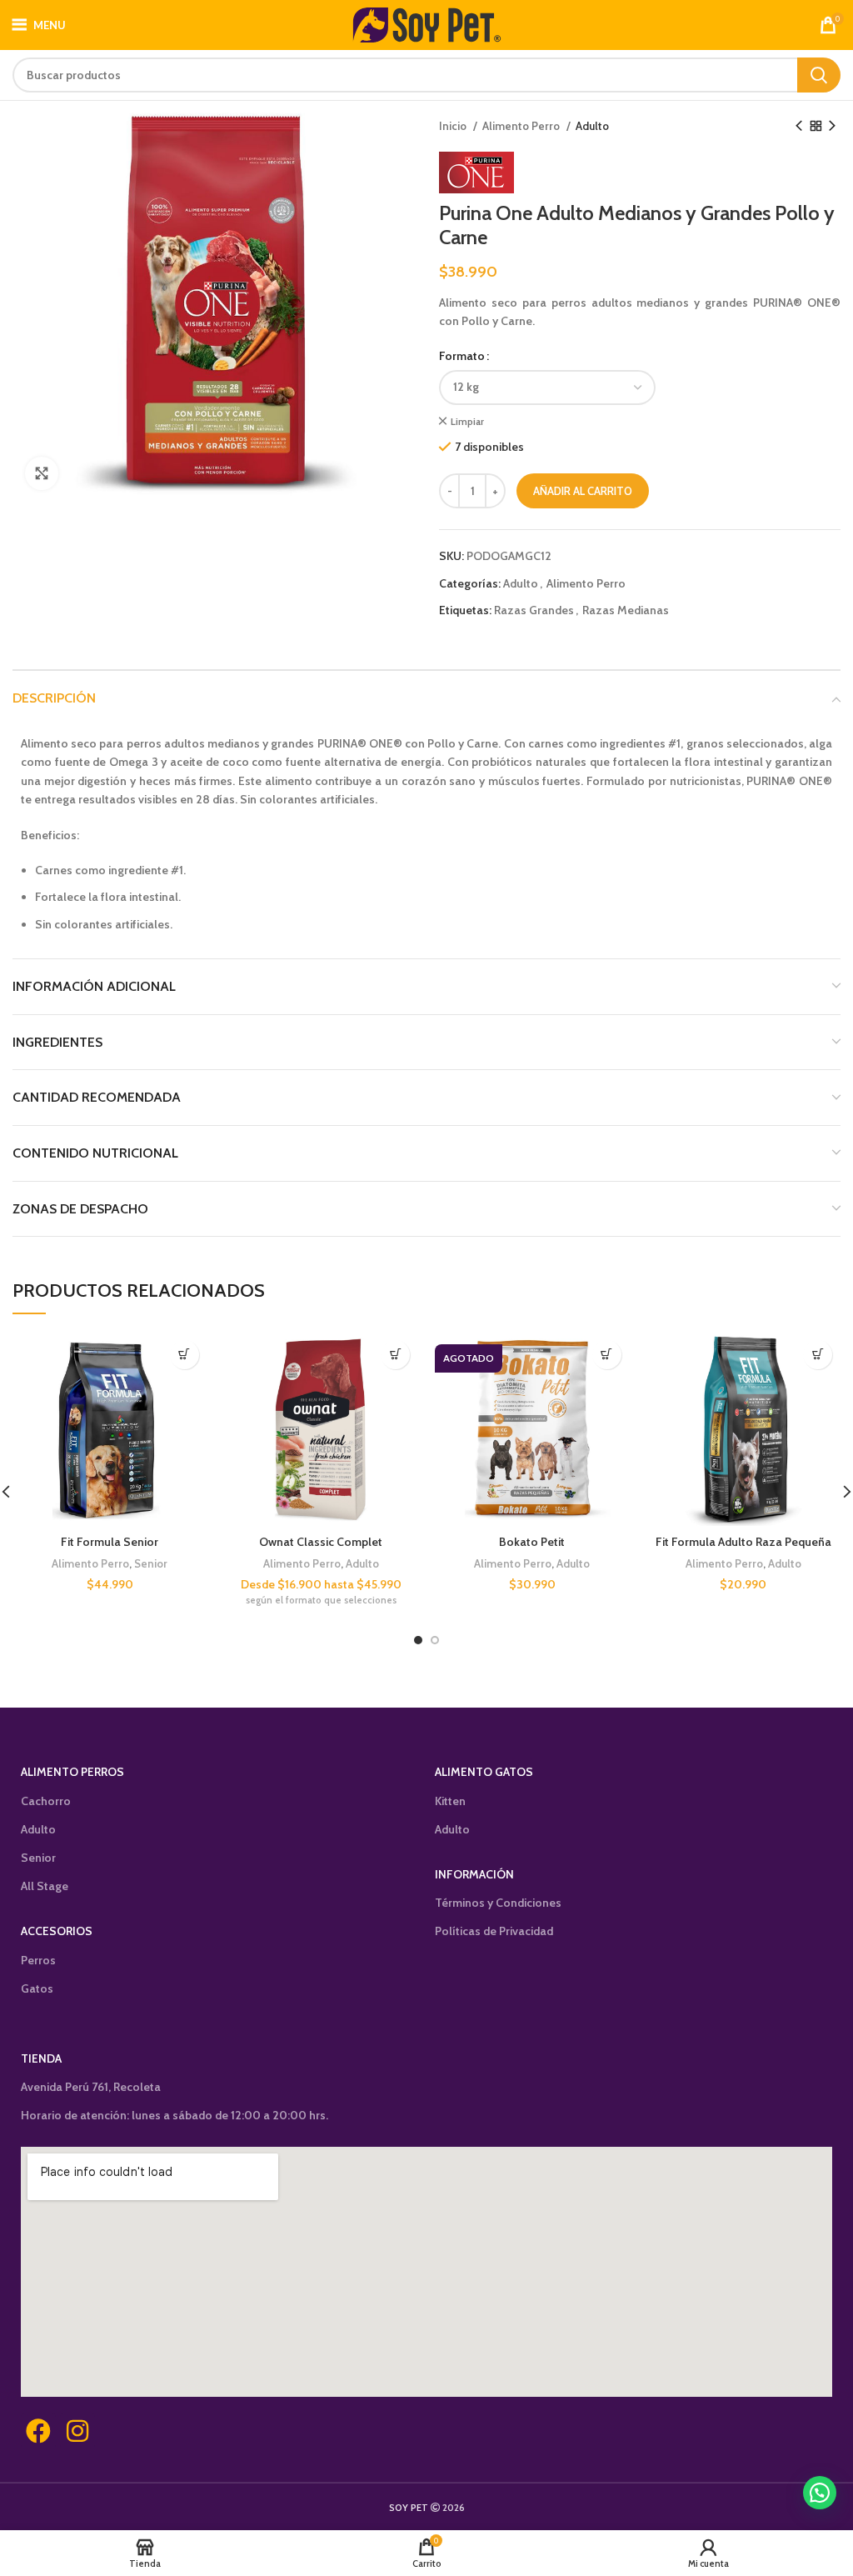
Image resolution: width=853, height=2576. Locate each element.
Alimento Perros (72, 1772)
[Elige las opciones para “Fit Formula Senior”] (185, 1355)
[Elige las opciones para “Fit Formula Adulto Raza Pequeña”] (818, 1355)
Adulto (592, 126)
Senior (151, 1563)
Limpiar (467, 421)
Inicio (454, 126)
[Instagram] (77, 2431)
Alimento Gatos (484, 1772)
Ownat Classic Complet (321, 1542)
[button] (820, 2493)
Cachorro (46, 1801)
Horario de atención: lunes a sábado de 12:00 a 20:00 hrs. (175, 2115)
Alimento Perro (522, 126)
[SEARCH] (819, 75)
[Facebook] (38, 2431)
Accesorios (57, 1931)
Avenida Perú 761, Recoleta (91, 2087)
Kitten (450, 1801)
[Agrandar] (42, 473)
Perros (38, 1960)
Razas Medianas (626, 610)
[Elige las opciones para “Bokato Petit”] (607, 1355)
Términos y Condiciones (498, 1903)
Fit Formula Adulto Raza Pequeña (743, 1542)
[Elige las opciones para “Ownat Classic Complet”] (395, 1355)
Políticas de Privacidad (494, 1931)
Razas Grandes (534, 610)
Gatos (37, 1988)
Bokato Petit (532, 1542)
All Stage (45, 1886)
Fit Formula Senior (110, 1542)
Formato (462, 356)
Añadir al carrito (583, 491)
